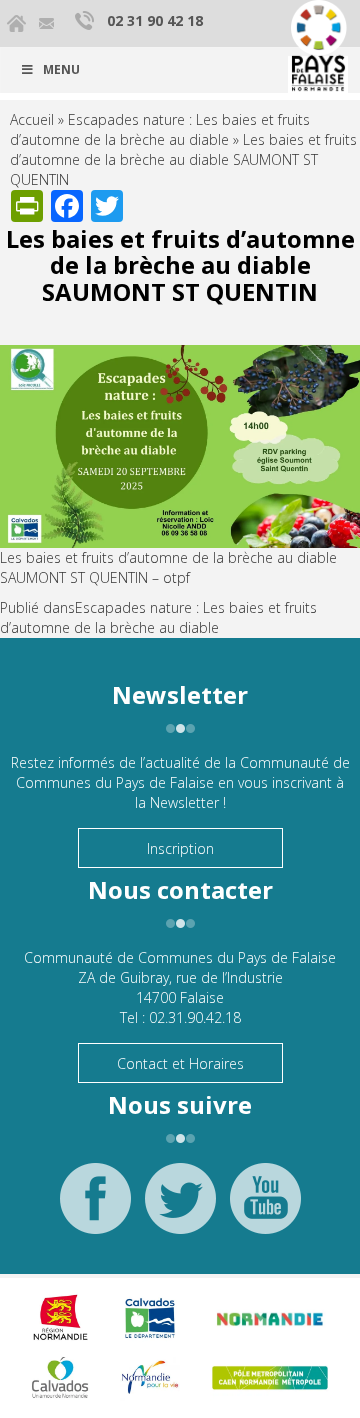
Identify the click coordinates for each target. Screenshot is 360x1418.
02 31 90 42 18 (155, 20)
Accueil (32, 119)
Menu (61, 69)
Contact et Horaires (180, 1063)
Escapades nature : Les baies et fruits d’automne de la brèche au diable (160, 129)
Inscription (180, 848)
